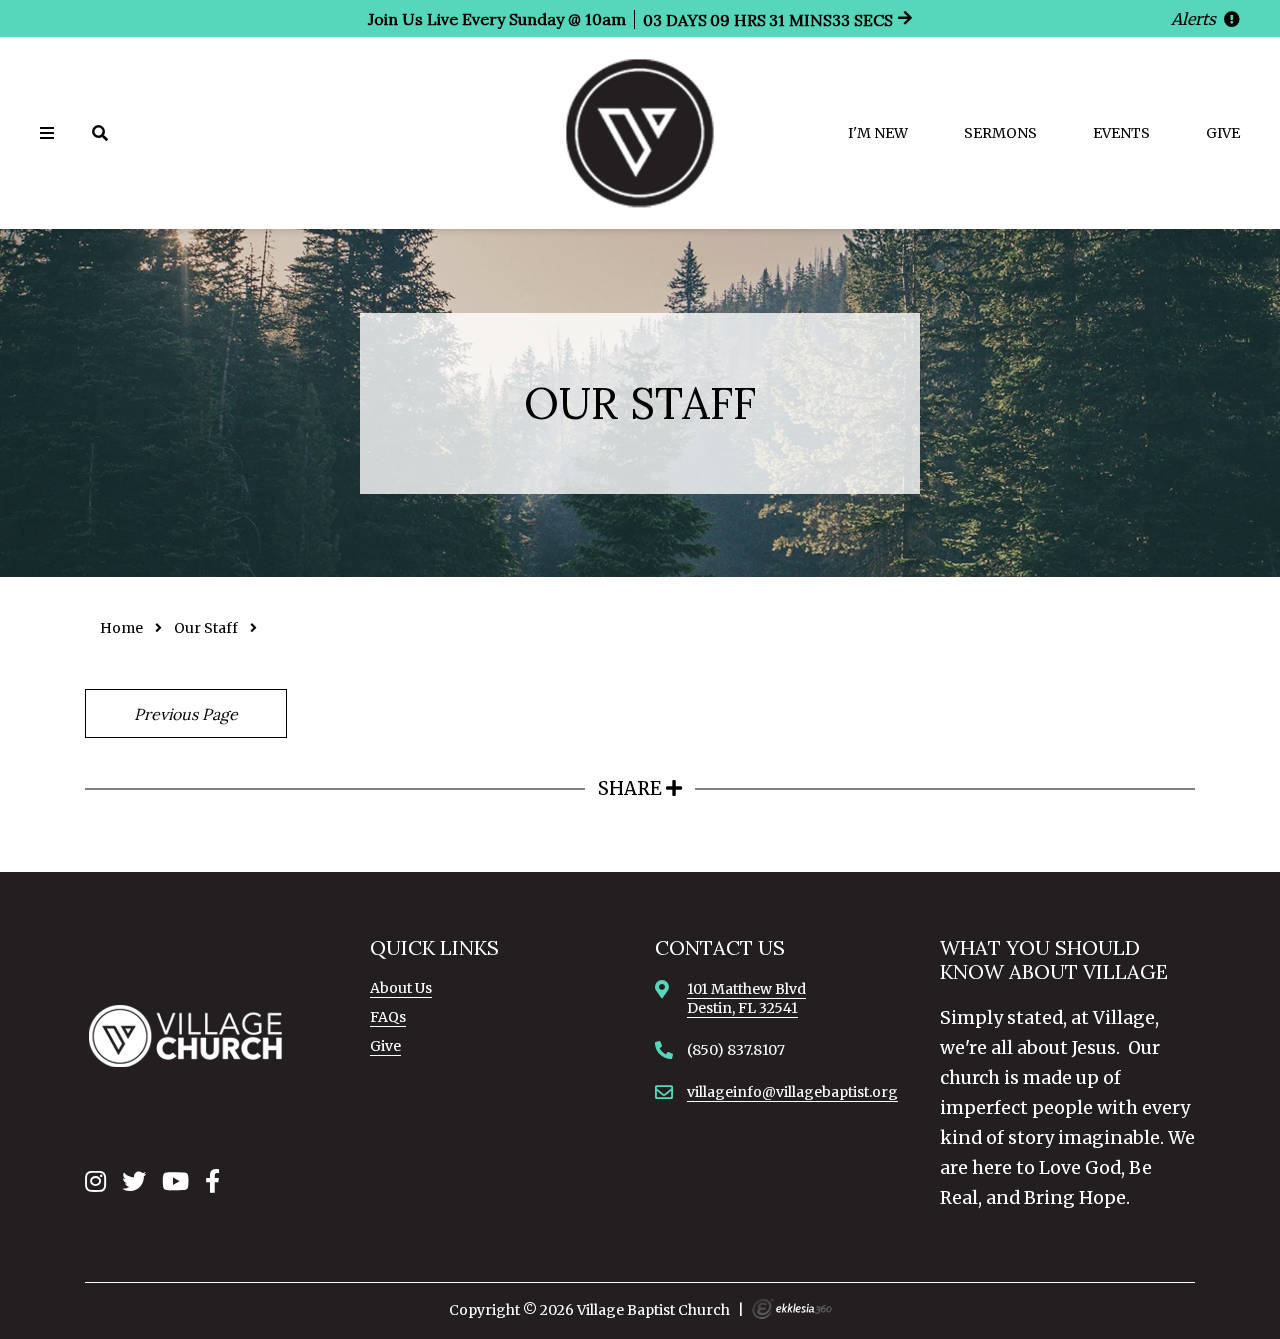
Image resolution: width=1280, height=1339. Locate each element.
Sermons (1000, 133)
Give (1223, 133)
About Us (401, 988)
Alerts (1195, 19)
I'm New (878, 133)
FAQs (388, 1017)
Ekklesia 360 (792, 1309)
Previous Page (186, 714)
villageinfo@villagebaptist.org (792, 1092)
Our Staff (206, 628)
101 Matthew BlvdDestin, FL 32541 (746, 998)
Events (1121, 133)
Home (121, 628)
